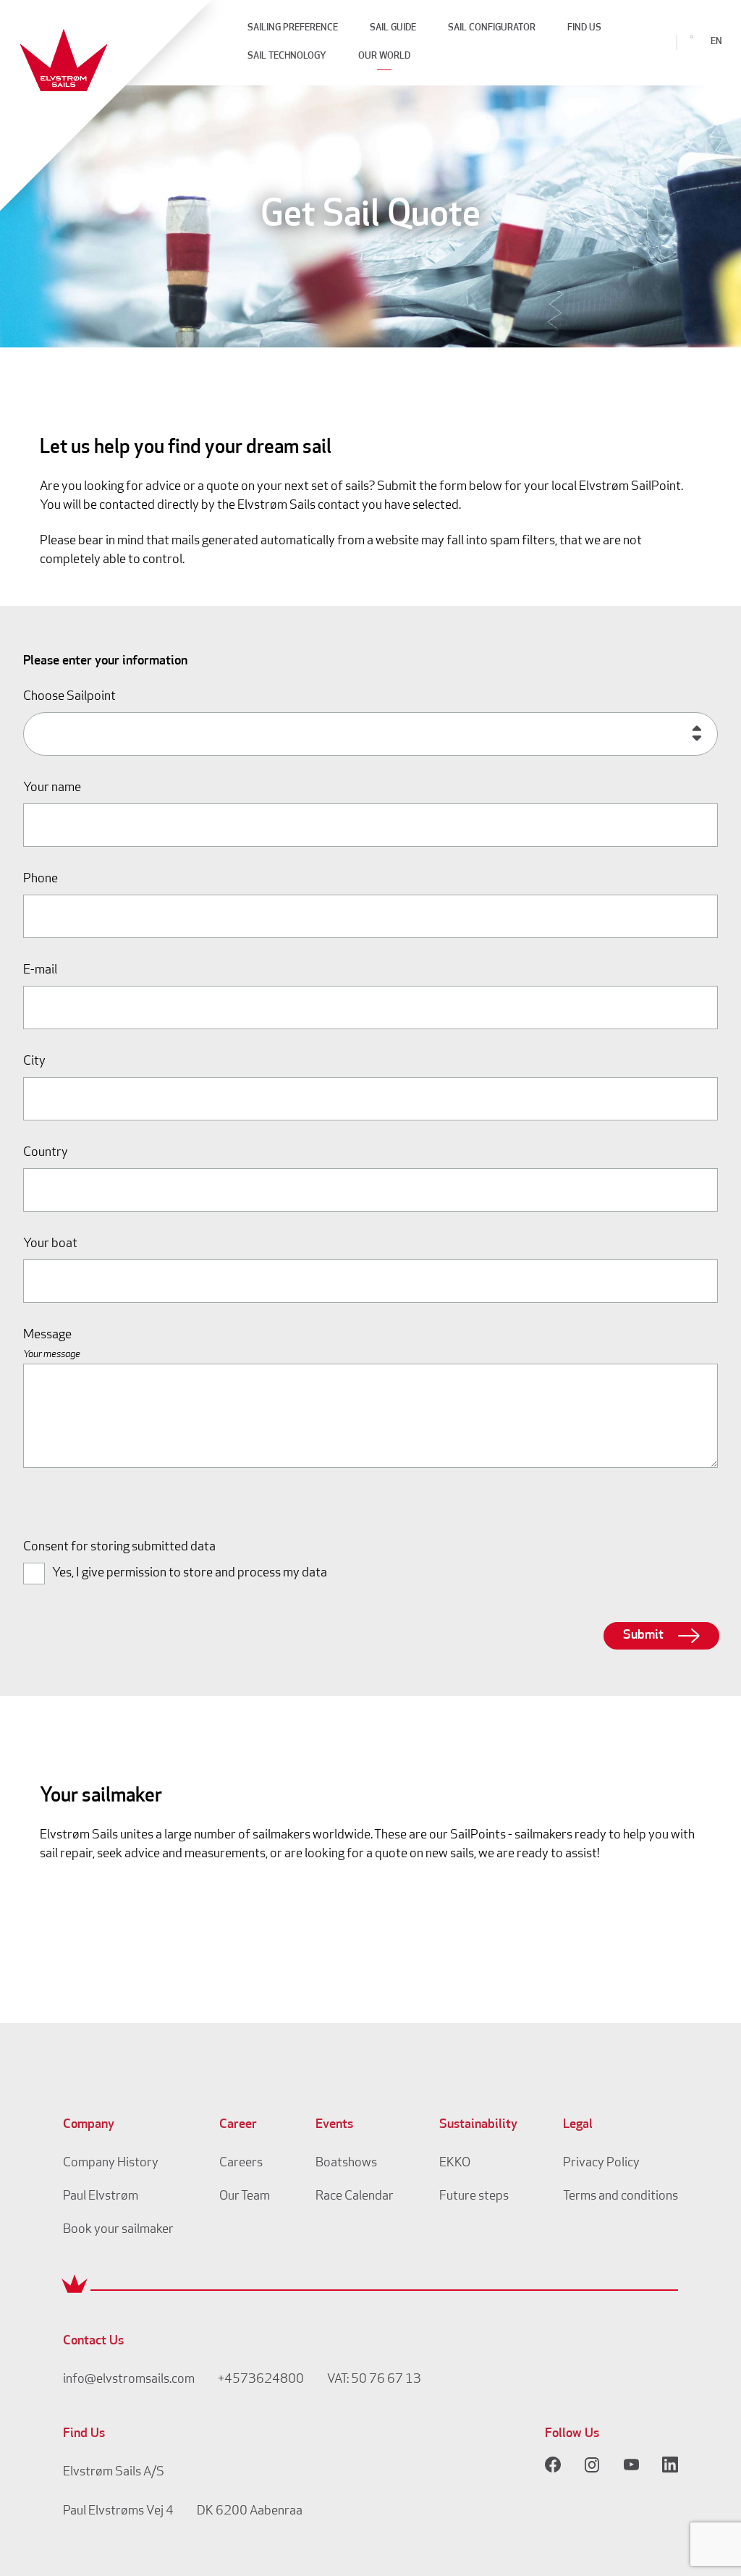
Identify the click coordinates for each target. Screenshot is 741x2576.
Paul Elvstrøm (101, 2197)
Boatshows (346, 2163)
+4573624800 (261, 2380)
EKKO (455, 2163)
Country (46, 1153)
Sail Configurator (492, 28)
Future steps (474, 2197)
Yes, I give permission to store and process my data (190, 1574)
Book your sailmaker (118, 2230)
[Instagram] (592, 2465)
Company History (111, 2163)
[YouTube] (631, 2465)
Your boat (50, 1244)
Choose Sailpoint (69, 697)
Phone (41, 879)
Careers (241, 2163)
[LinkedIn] (670, 2465)
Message (47, 1335)
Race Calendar (355, 2197)
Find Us (584, 28)
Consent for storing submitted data (119, 1547)
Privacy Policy (601, 2163)
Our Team (245, 2197)
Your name (52, 788)
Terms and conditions (621, 2197)
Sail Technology (287, 56)
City (34, 1062)
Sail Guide (393, 28)
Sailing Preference (293, 28)
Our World (384, 56)
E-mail (40, 971)
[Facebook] (553, 2465)
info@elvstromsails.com (129, 2380)
